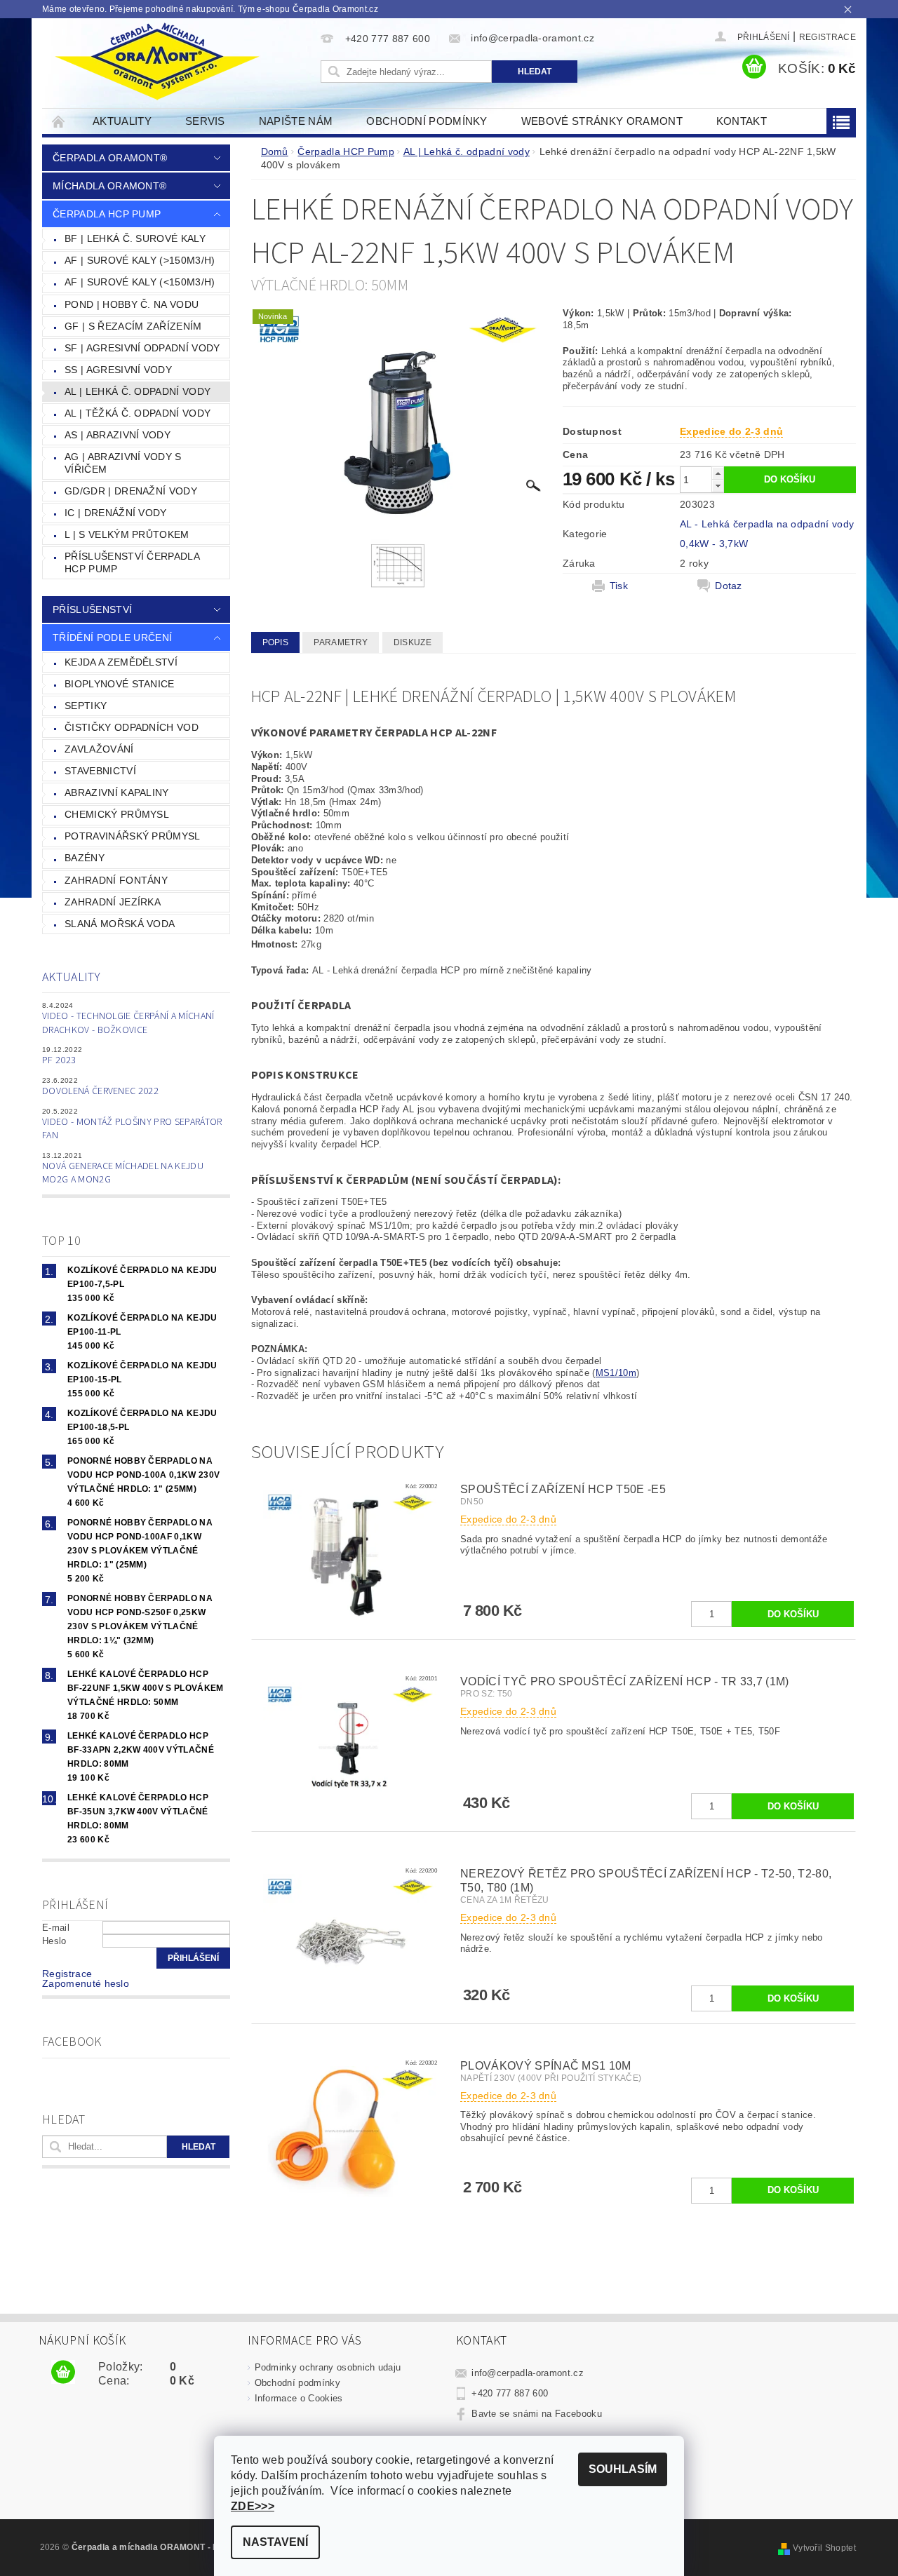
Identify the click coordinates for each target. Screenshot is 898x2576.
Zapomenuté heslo (86, 1983)
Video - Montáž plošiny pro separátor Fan (132, 1129)
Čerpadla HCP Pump (107, 214)
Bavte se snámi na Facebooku (537, 2414)
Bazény (85, 858)
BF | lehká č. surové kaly (135, 238)
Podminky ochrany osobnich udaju (328, 2367)
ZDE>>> (253, 2506)
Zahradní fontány (116, 880)
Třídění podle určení (112, 638)
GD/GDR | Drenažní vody (131, 491)
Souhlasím (623, 2469)
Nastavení (275, 2542)
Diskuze (413, 642)
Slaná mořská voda (120, 924)
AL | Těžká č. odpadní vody (138, 413)
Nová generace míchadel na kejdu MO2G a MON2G (123, 1173)
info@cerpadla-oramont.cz (528, 2373)
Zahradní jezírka (113, 902)
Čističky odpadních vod (132, 727)
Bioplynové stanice (120, 684)
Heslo (54, 1941)
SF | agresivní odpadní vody (142, 348)
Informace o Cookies (299, 2398)
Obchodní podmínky (427, 121)
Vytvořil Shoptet (824, 2548)
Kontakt (742, 121)
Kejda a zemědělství (121, 662)
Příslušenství (92, 609)
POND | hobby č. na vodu (132, 304)
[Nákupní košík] (63, 2373)
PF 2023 (59, 1060)
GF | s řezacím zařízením (133, 326)
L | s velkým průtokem (127, 534)
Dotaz (729, 586)
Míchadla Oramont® (109, 186)
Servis (205, 121)
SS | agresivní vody (118, 370)
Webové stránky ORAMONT (602, 121)
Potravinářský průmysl (133, 836)
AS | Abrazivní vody (118, 435)
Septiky (86, 706)
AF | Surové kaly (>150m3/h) (140, 260)
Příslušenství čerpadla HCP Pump (132, 562)
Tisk (619, 586)
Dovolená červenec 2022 (100, 1091)
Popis (276, 642)
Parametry (341, 642)
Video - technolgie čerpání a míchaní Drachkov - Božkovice (128, 1023)
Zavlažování (99, 749)
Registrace (827, 37)
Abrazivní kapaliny (117, 793)
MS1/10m (616, 1373)
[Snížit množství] (718, 486)
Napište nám (296, 121)
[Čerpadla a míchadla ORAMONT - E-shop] (156, 62)
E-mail (56, 1928)
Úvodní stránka (59, 121)
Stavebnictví (100, 771)
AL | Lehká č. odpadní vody (138, 391)
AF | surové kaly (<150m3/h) (140, 282)
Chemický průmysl (117, 814)
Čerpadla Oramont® (110, 158)
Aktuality (122, 121)
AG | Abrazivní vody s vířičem (123, 463)
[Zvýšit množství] (718, 473)
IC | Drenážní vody (116, 513)
